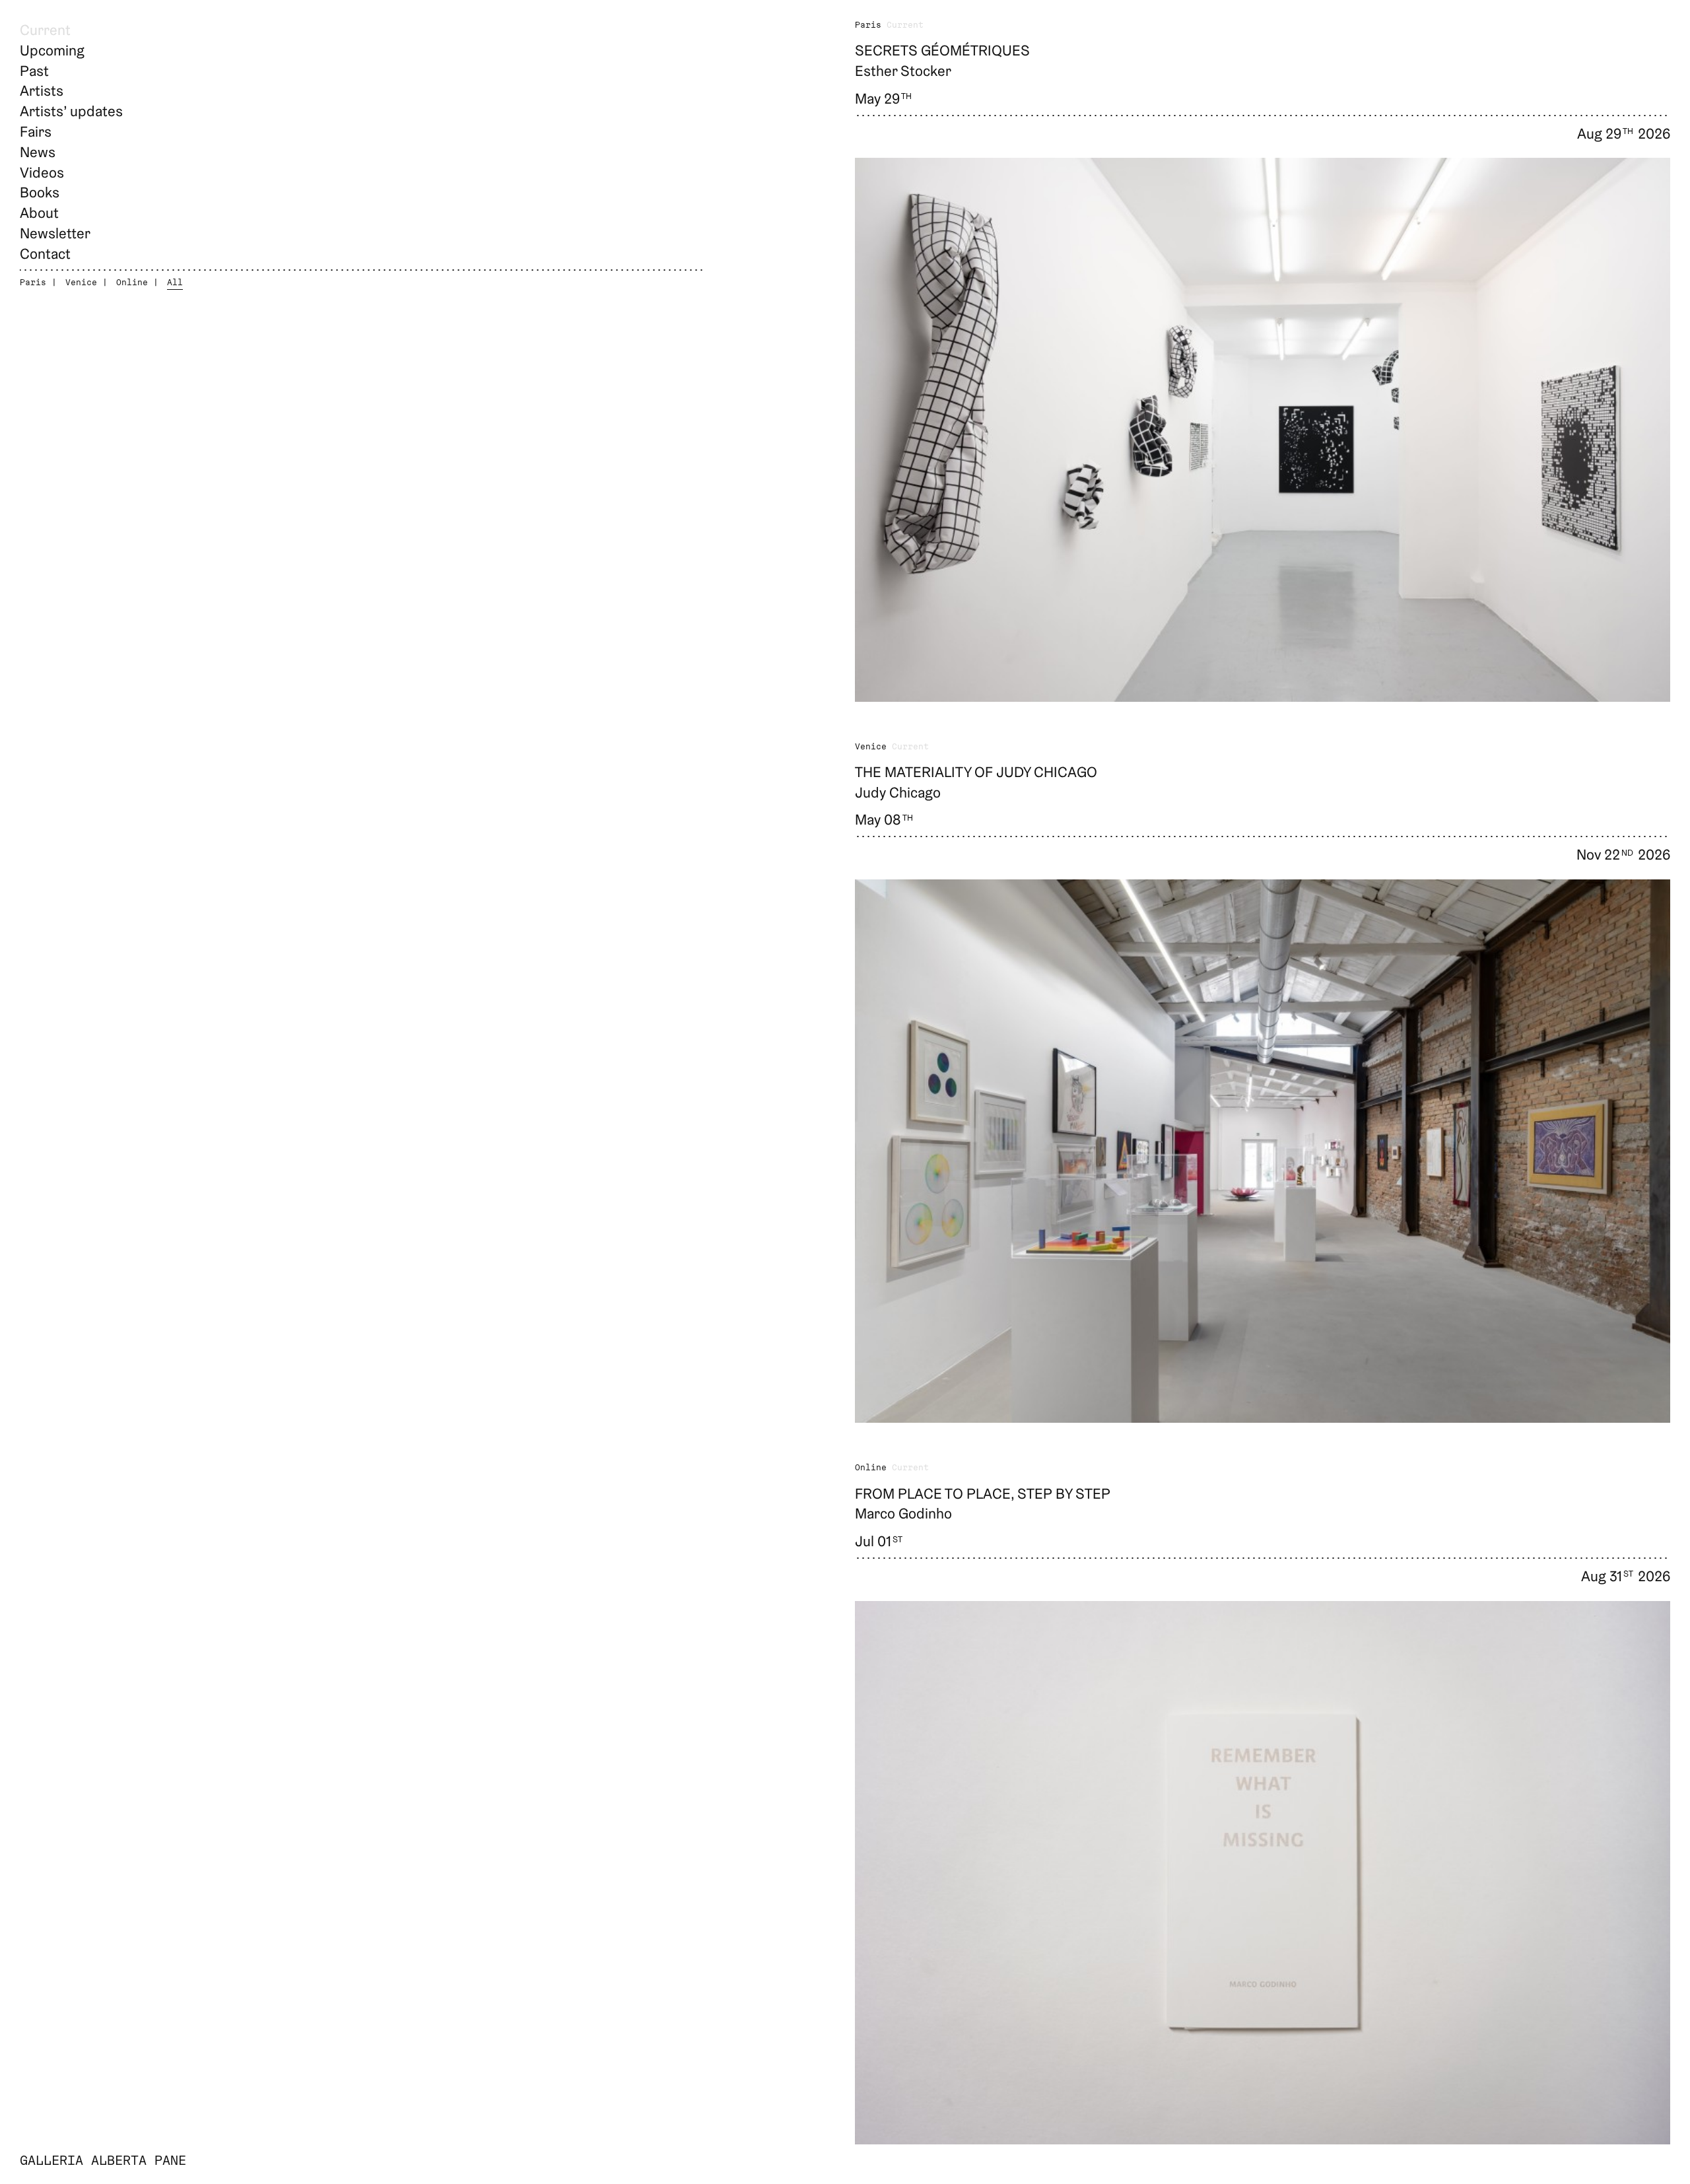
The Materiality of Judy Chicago (976, 772)
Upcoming (52, 50)
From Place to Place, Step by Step (983, 1493)
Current (45, 30)
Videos (42, 172)
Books (40, 192)
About (39, 213)
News (38, 152)
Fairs (36, 131)
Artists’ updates (71, 111)
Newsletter (55, 233)
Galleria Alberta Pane (103, 2162)
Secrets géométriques (942, 50)
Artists (42, 90)
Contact (45, 254)
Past (34, 71)
